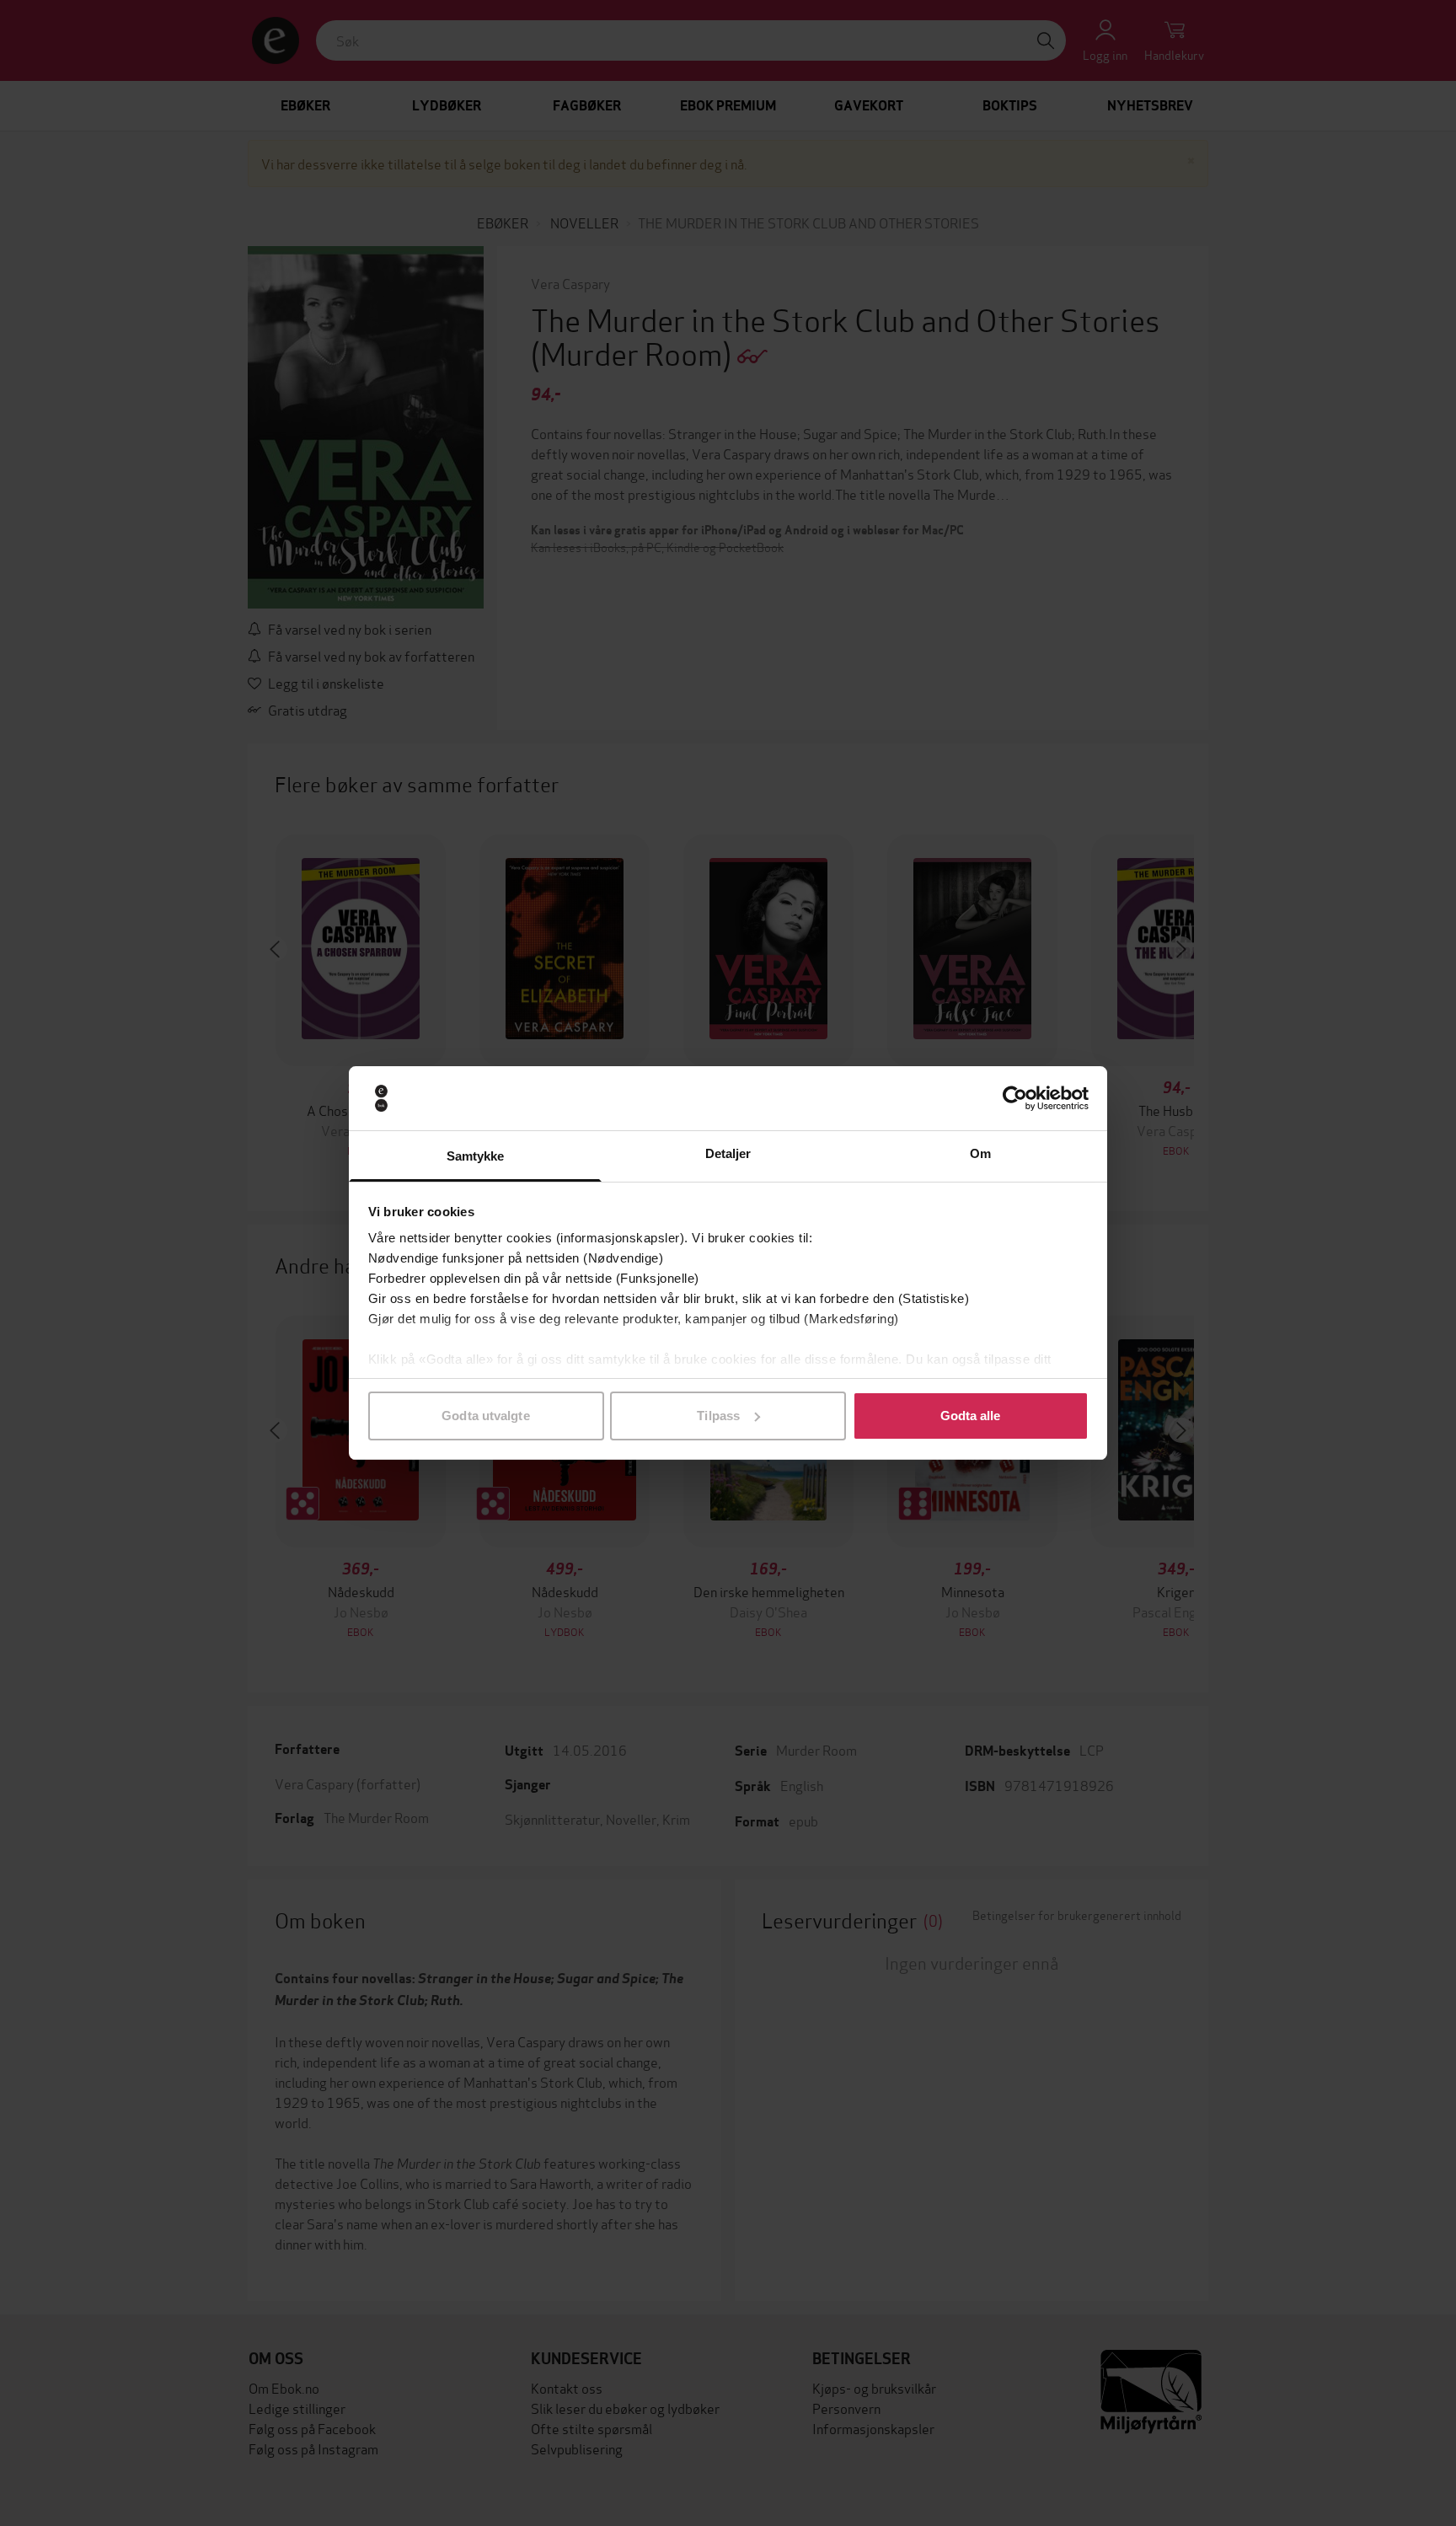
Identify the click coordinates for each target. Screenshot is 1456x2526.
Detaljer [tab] (728, 1153)
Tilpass (718, 1416)
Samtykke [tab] (476, 1156)
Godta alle (971, 1416)
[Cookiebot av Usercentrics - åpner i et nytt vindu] (1015, 1098)
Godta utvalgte (485, 1416)
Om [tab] (980, 1153)
